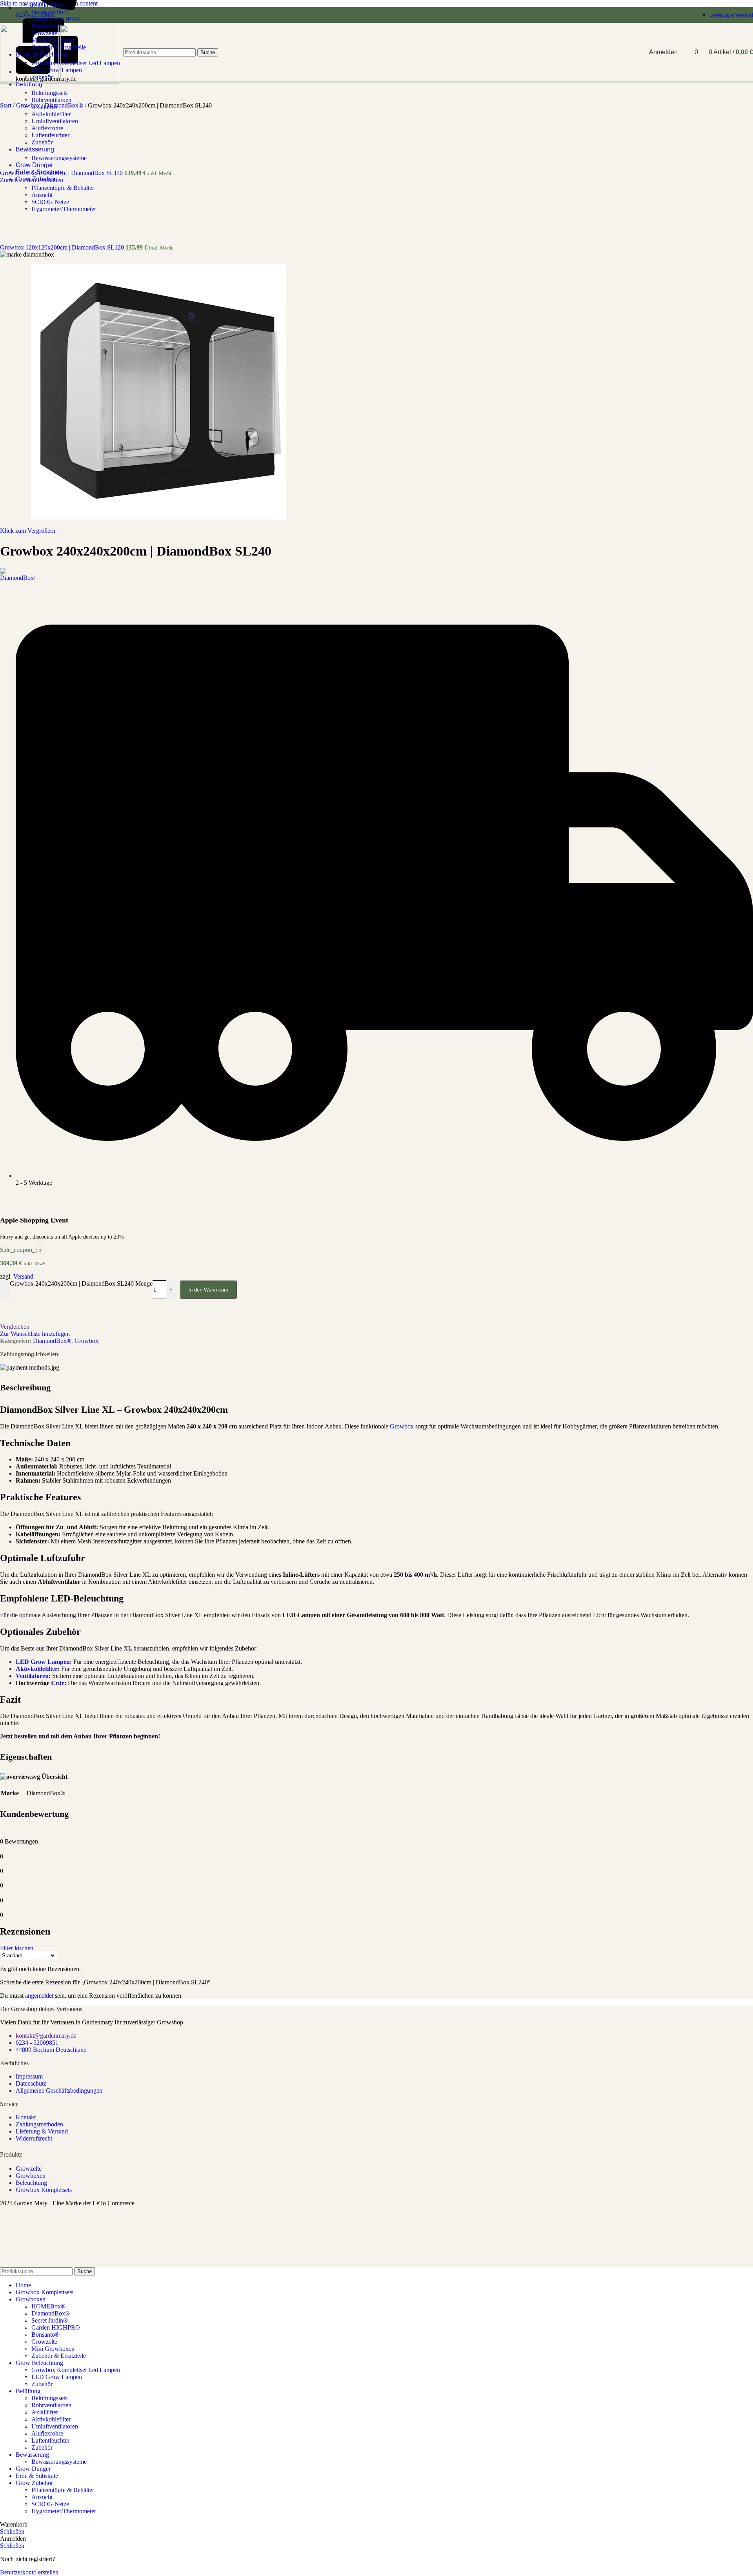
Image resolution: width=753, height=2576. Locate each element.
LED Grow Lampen (43, 1662)
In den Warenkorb (208, 1290)
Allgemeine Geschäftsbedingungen (59, 2090)
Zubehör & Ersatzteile (59, 2356)
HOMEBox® (48, 2306)
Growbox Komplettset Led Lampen (76, 2370)
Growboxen (31, 2176)
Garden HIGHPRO (56, 19)
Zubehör (42, 142)
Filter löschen (17, 1948)
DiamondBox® (51, 5)
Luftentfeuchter (50, 135)
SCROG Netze (50, 202)
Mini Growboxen (53, 2349)
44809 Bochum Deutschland (51, 2050)
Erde (58, 1683)
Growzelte (29, 2169)
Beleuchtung (31, 2183)
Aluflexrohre (47, 128)
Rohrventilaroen (51, 100)
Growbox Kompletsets (44, 2190)
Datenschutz (31, 2083)
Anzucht (42, 195)
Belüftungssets (49, 93)
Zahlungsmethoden (39, 2124)
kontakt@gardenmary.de (46, 2036)
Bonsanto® (45, 2335)
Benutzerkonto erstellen (29, 2572)
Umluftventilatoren (55, 121)
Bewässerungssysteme (59, 158)
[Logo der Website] (30, 81)
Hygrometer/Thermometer (64, 209)
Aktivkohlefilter (51, 114)
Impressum (29, 2076)
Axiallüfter (45, 107)
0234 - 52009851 (37, 2043)
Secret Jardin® (50, 12)
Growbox (402, 1426)
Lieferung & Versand (42, 2131)
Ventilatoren (32, 1676)
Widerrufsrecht (34, 2138)
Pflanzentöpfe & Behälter (63, 188)
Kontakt (26, 2117)
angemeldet (39, 1996)
